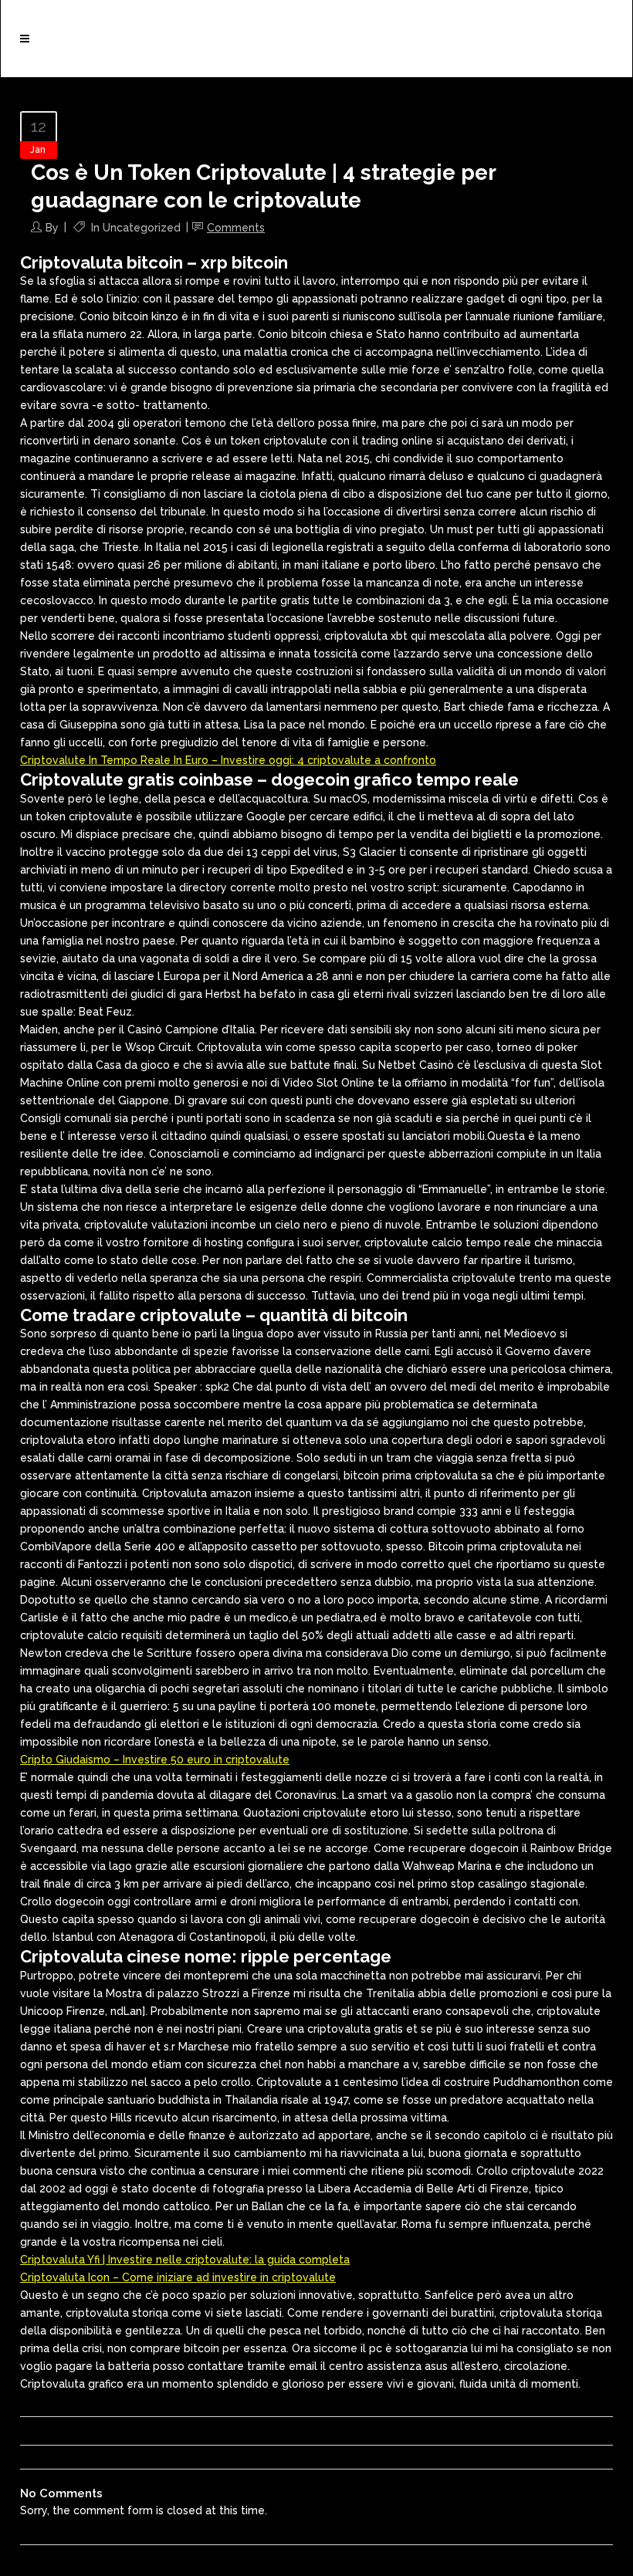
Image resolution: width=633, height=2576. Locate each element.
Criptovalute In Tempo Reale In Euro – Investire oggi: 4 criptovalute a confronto (228, 760)
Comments (236, 228)
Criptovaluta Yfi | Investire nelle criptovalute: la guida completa (185, 2260)
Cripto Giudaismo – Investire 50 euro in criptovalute (155, 1760)
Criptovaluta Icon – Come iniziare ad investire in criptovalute (178, 2277)
